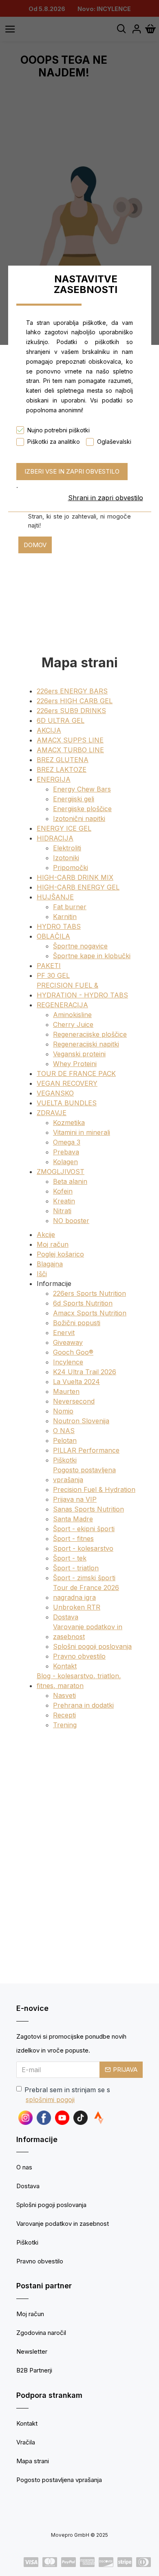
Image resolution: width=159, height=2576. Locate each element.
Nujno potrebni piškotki (59, 430)
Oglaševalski (114, 442)
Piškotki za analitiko (54, 442)
